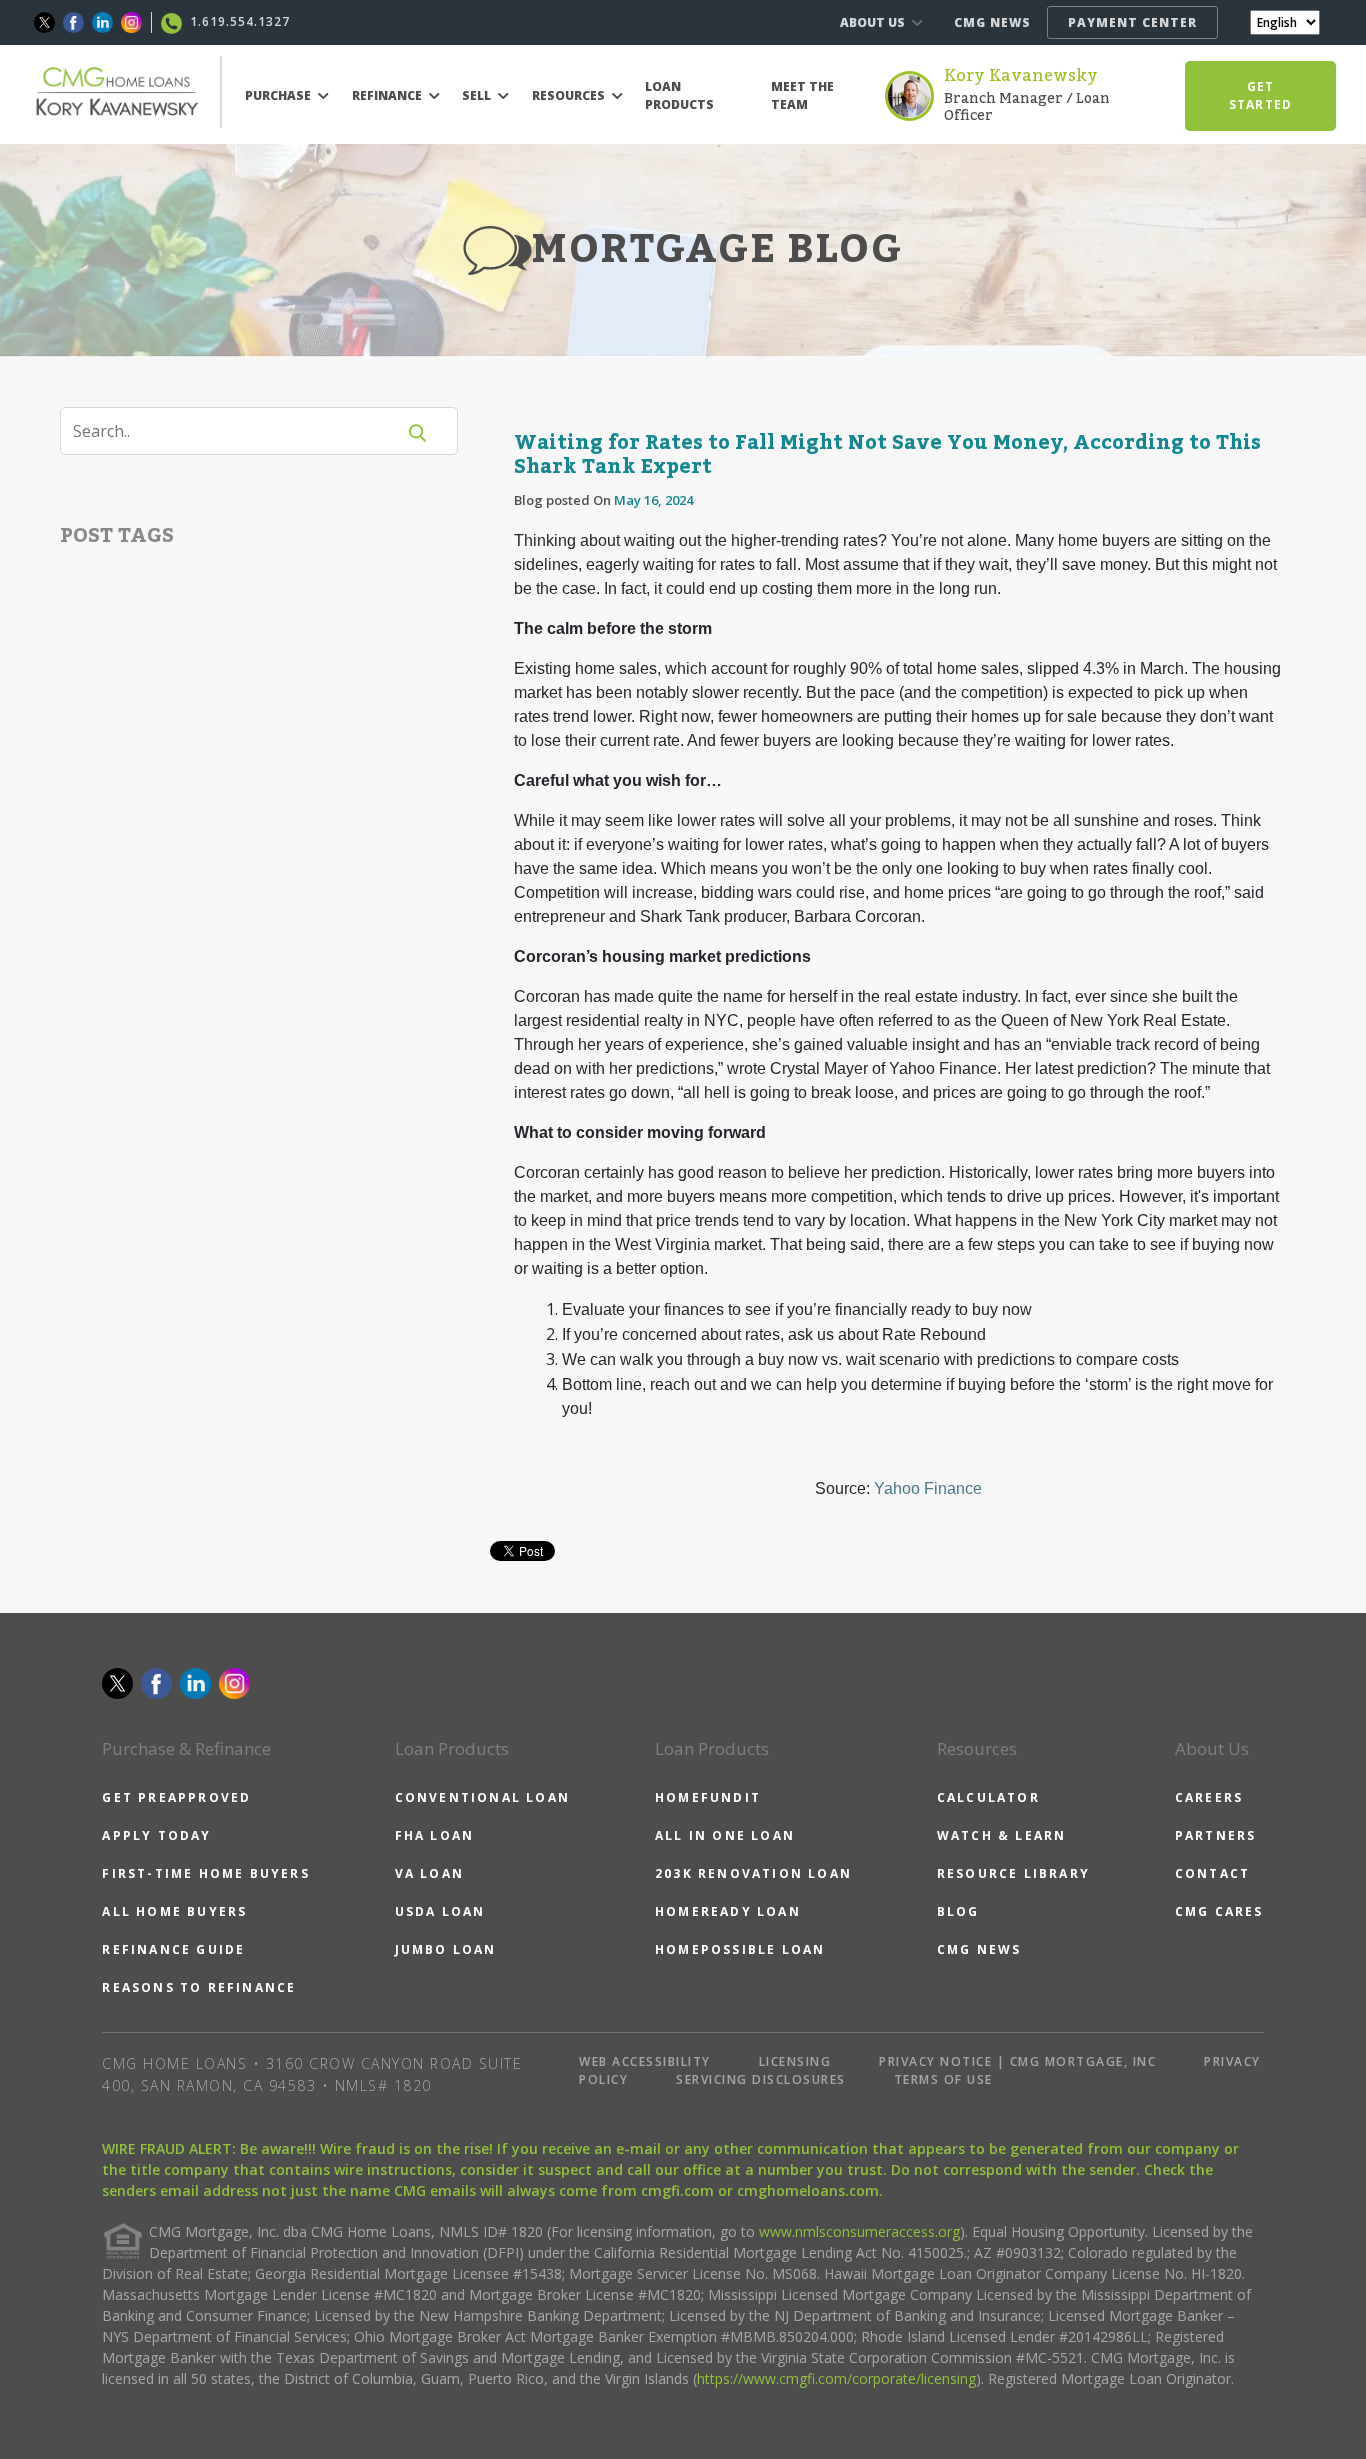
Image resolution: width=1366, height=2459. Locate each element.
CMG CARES (1219, 1911)
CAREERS (1209, 1797)
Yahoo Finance (928, 1488)
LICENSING (795, 2061)
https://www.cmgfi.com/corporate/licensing (836, 2378)
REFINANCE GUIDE (173, 1949)
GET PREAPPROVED (176, 1797)
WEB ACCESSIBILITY (645, 2061)
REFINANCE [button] (388, 95)
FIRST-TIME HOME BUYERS (205, 1873)
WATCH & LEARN (1002, 1835)
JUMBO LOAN (446, 1949)
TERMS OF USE (943, 2079)
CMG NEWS (992, 22)
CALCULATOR (988, 1797)
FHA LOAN (435, 1835)
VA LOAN (429, 1873)
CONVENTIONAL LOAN (482, 1797)
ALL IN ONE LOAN (725, 1835)
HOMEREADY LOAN (728, 1911)
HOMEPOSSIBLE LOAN (740, 1949)
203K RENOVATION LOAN (753, 1873)
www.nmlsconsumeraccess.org (859, 2231)
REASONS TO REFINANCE (199, 1987)
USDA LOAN (440, 1911)
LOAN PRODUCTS (679, 95)
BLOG (958, 1911)
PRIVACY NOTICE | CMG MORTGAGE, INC (1017, 2061)
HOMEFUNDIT (708, 1797)
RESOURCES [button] (570, 95)
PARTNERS (1216, 1835)
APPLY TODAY (156, 1835)
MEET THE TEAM (802, 95)
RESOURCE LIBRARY (1013, 1873)
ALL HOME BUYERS (174, 1911)
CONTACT (1212, 1873)
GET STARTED (1260, 95)
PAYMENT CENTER (1132, 22)
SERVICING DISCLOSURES (761, 2079)
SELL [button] (478, 95)
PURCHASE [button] (279, 95)
